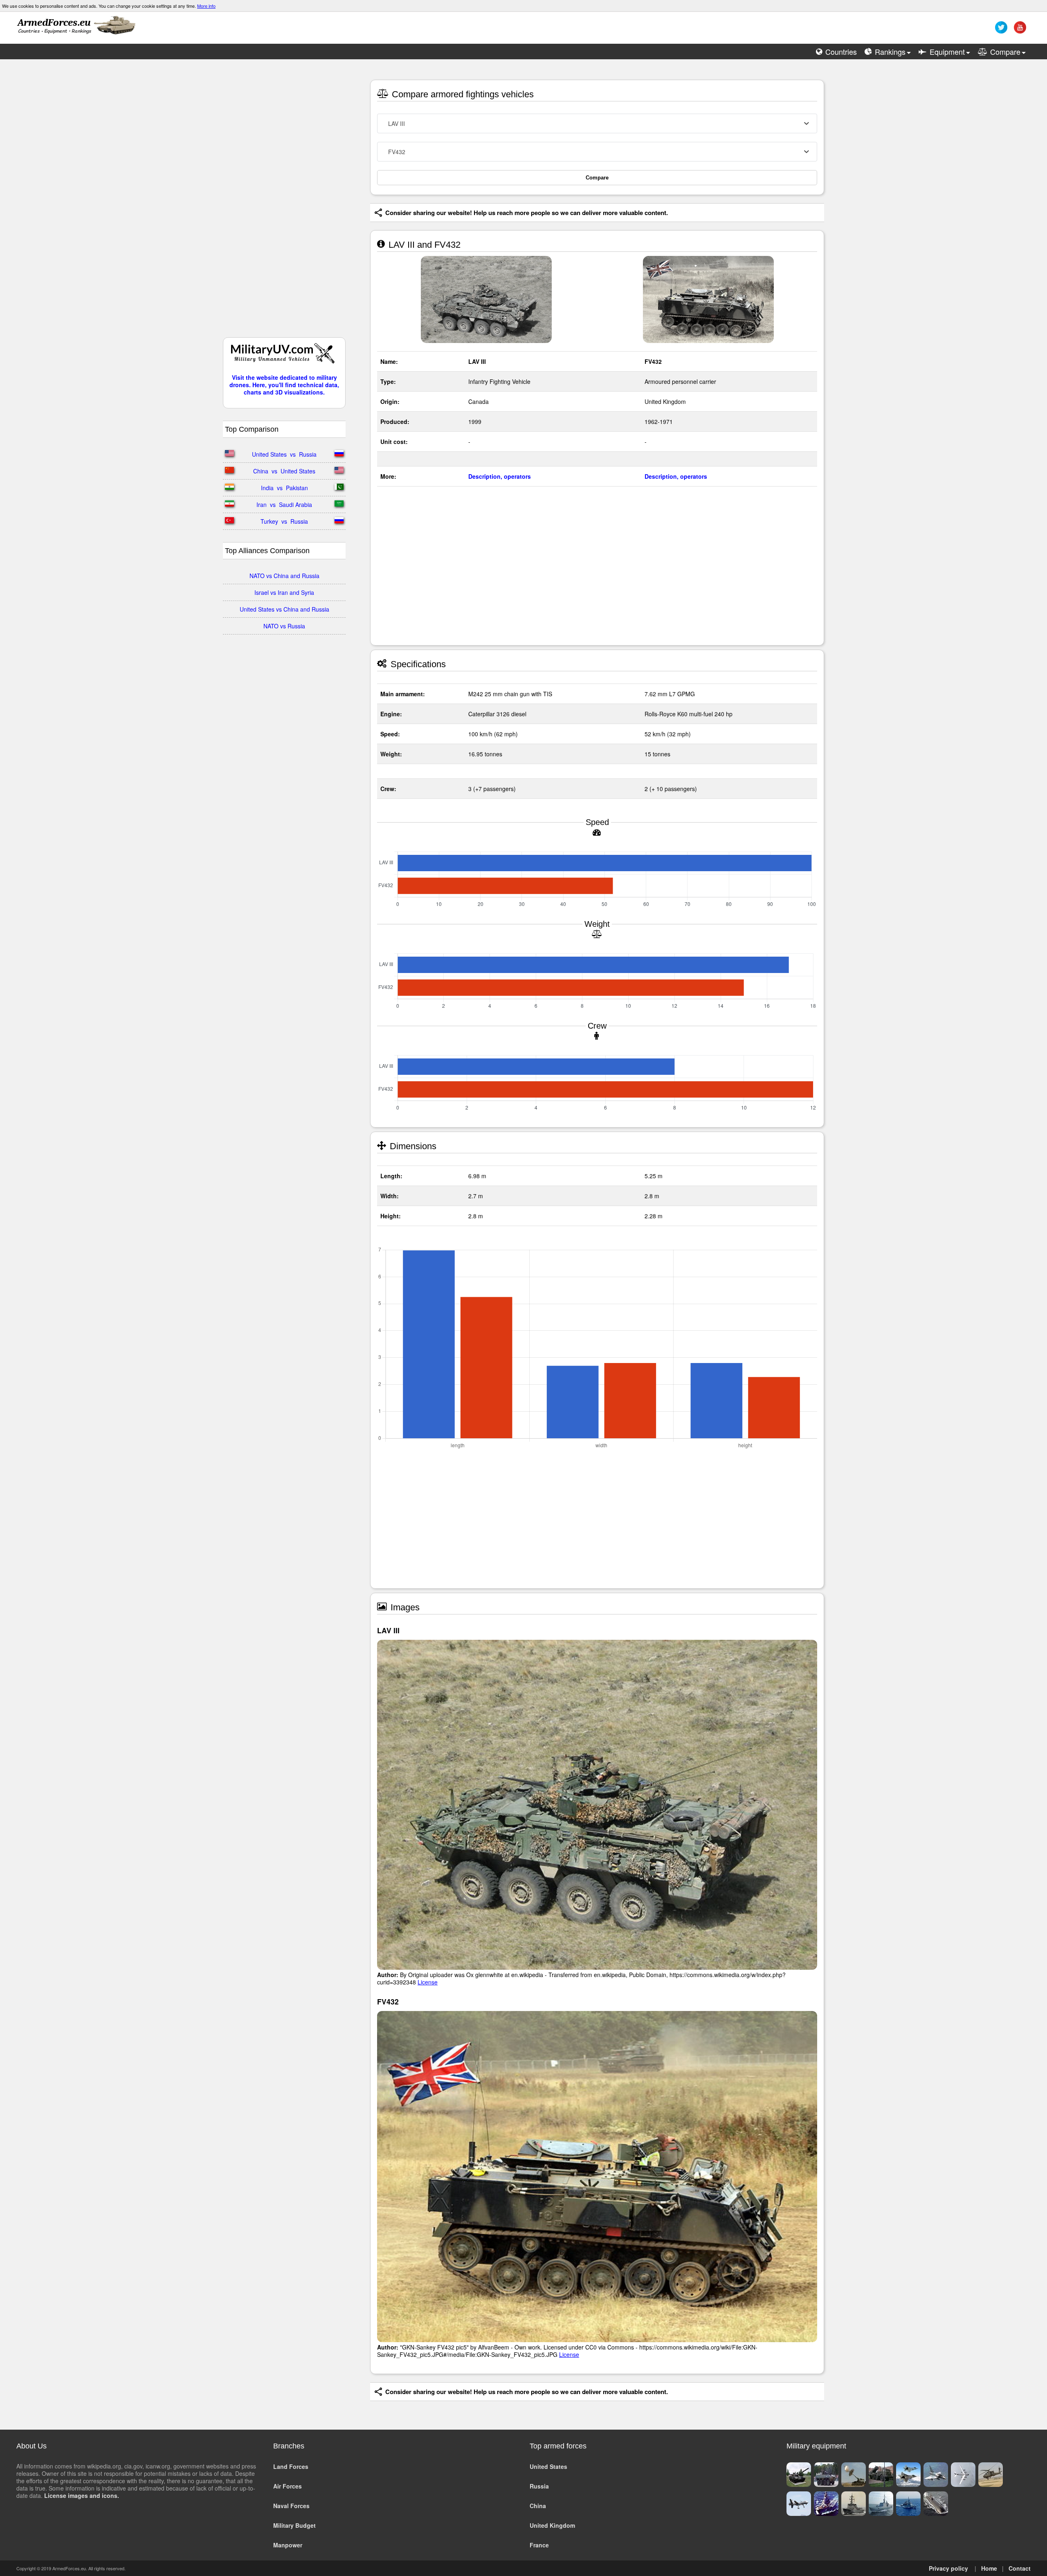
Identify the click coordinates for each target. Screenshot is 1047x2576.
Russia (539, 2486)
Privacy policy (948, 2568)
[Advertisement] (284, 202)
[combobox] (597, 123)
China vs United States (284, 471)
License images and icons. (82, 2495)
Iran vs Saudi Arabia (284, 504)
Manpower (288, 2545)
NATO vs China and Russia (284, 576)
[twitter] (1000, 30)
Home (989, 2568)
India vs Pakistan (284, 488)
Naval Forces (291, 2506)
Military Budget (294, 2525)
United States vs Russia (284, 454)
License (428, 1982)
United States (548, 2466)
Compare (597, 178)
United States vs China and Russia (284, 609)
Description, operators (500, 476)
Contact (1020, 2568)
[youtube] (1019, 30)
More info (206, 6)
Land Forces (291, 2466)
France (539, 2545)
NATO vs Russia (284, 626)
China (538, 2506)
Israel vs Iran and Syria (284, 592)
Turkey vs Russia (284, 521)
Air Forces (288, 2486)
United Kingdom (552, 2525)
